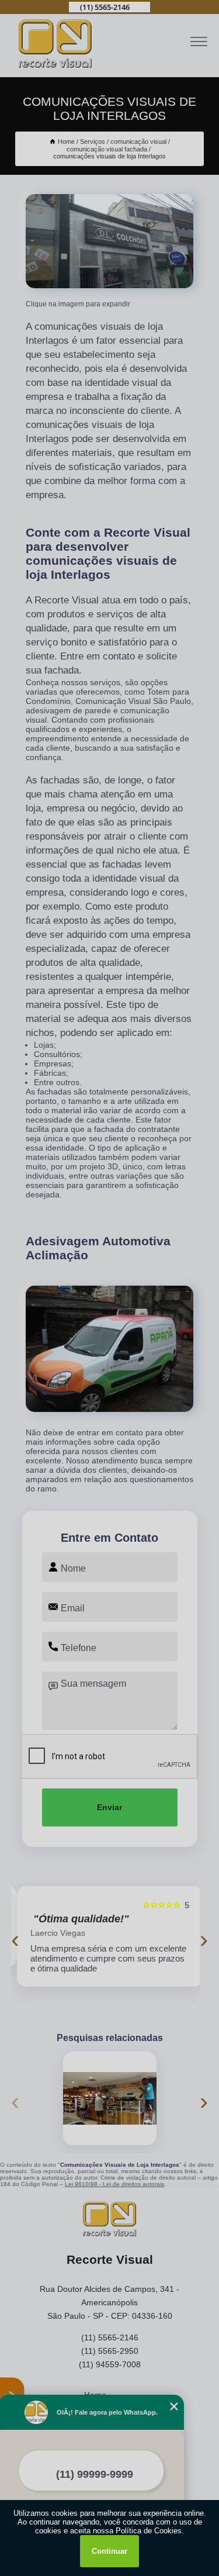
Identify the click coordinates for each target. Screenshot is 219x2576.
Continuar (109, 2551)
